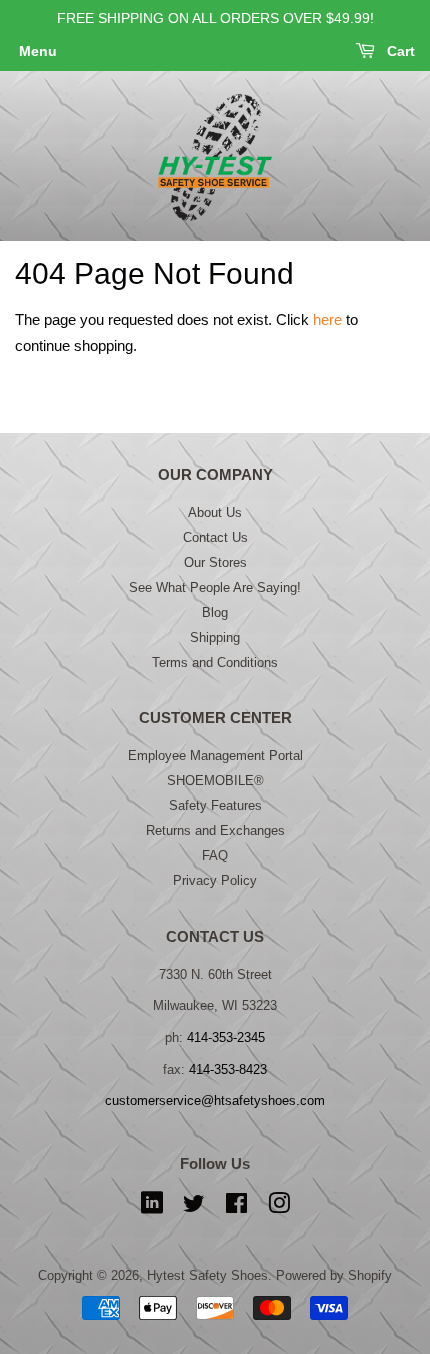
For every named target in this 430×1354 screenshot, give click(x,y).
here (327, 319)
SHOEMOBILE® (215, 780)
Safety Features (215, 805)
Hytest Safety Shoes (207, 1275)
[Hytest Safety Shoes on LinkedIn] (152, 1207)
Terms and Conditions (215, 662)
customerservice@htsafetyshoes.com (215, 1100)
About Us (215, 512)
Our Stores (215, 562)
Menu (38, 51)
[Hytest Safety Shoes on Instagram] (279, 1207)
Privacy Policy (215, 880)
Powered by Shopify (334, 1275)
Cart (399, 51)
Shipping (215, 637)
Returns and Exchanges (215, 830)
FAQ (215, 855)
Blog (215, 612)
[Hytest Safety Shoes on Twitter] (194, 1207)
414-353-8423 (228, 1069)
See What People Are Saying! (215, 587)
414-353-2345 (226, 1037)
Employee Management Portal (215, 755)
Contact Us (215, 537)
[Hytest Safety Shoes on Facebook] (236, 1207)
